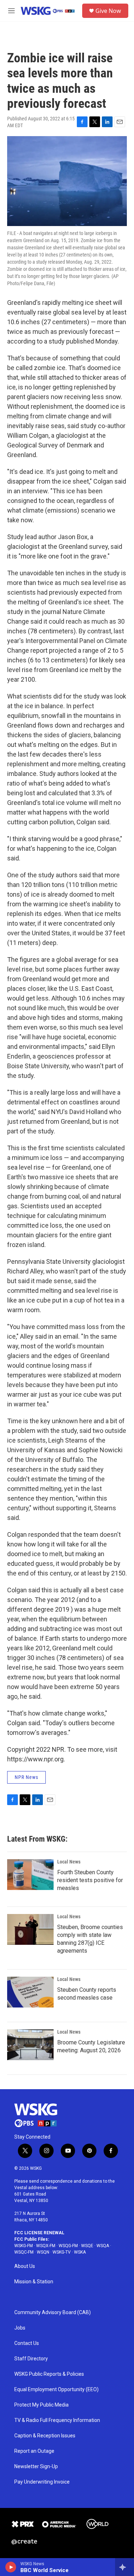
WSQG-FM (68, 2246)
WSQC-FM (24, 2252)
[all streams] (125, 2567)
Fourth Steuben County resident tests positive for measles (90, 1880)
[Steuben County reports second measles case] (30, 1992)
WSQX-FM (46, 2246)
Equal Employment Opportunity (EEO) (56, 2390)
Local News (69, 1862)
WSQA (103, 2246)
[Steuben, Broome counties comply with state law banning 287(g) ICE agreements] (30, 1929)
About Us (25, 2266)
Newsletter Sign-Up (36, 2467)
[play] (11, 2567)
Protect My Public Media (41, 2405)
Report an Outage (34, 2451)
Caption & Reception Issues (45, 2436)
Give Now (108, 11)
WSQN (43, 2252)
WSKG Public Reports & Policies (49, 2374)
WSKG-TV (62, 2252)
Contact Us (27, 2343)
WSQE (87, 2246)
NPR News (26, 1777)
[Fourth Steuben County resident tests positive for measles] (30, 1875)
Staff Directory (31, 2359)
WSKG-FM (24, 2246)
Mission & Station (34, 2282)
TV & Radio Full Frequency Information (57, 2420)
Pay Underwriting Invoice (42, 2482)
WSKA (80, 2252)
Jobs (20, 2328)
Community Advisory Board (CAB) (53, 2313)
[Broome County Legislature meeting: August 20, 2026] (30, 2045)
